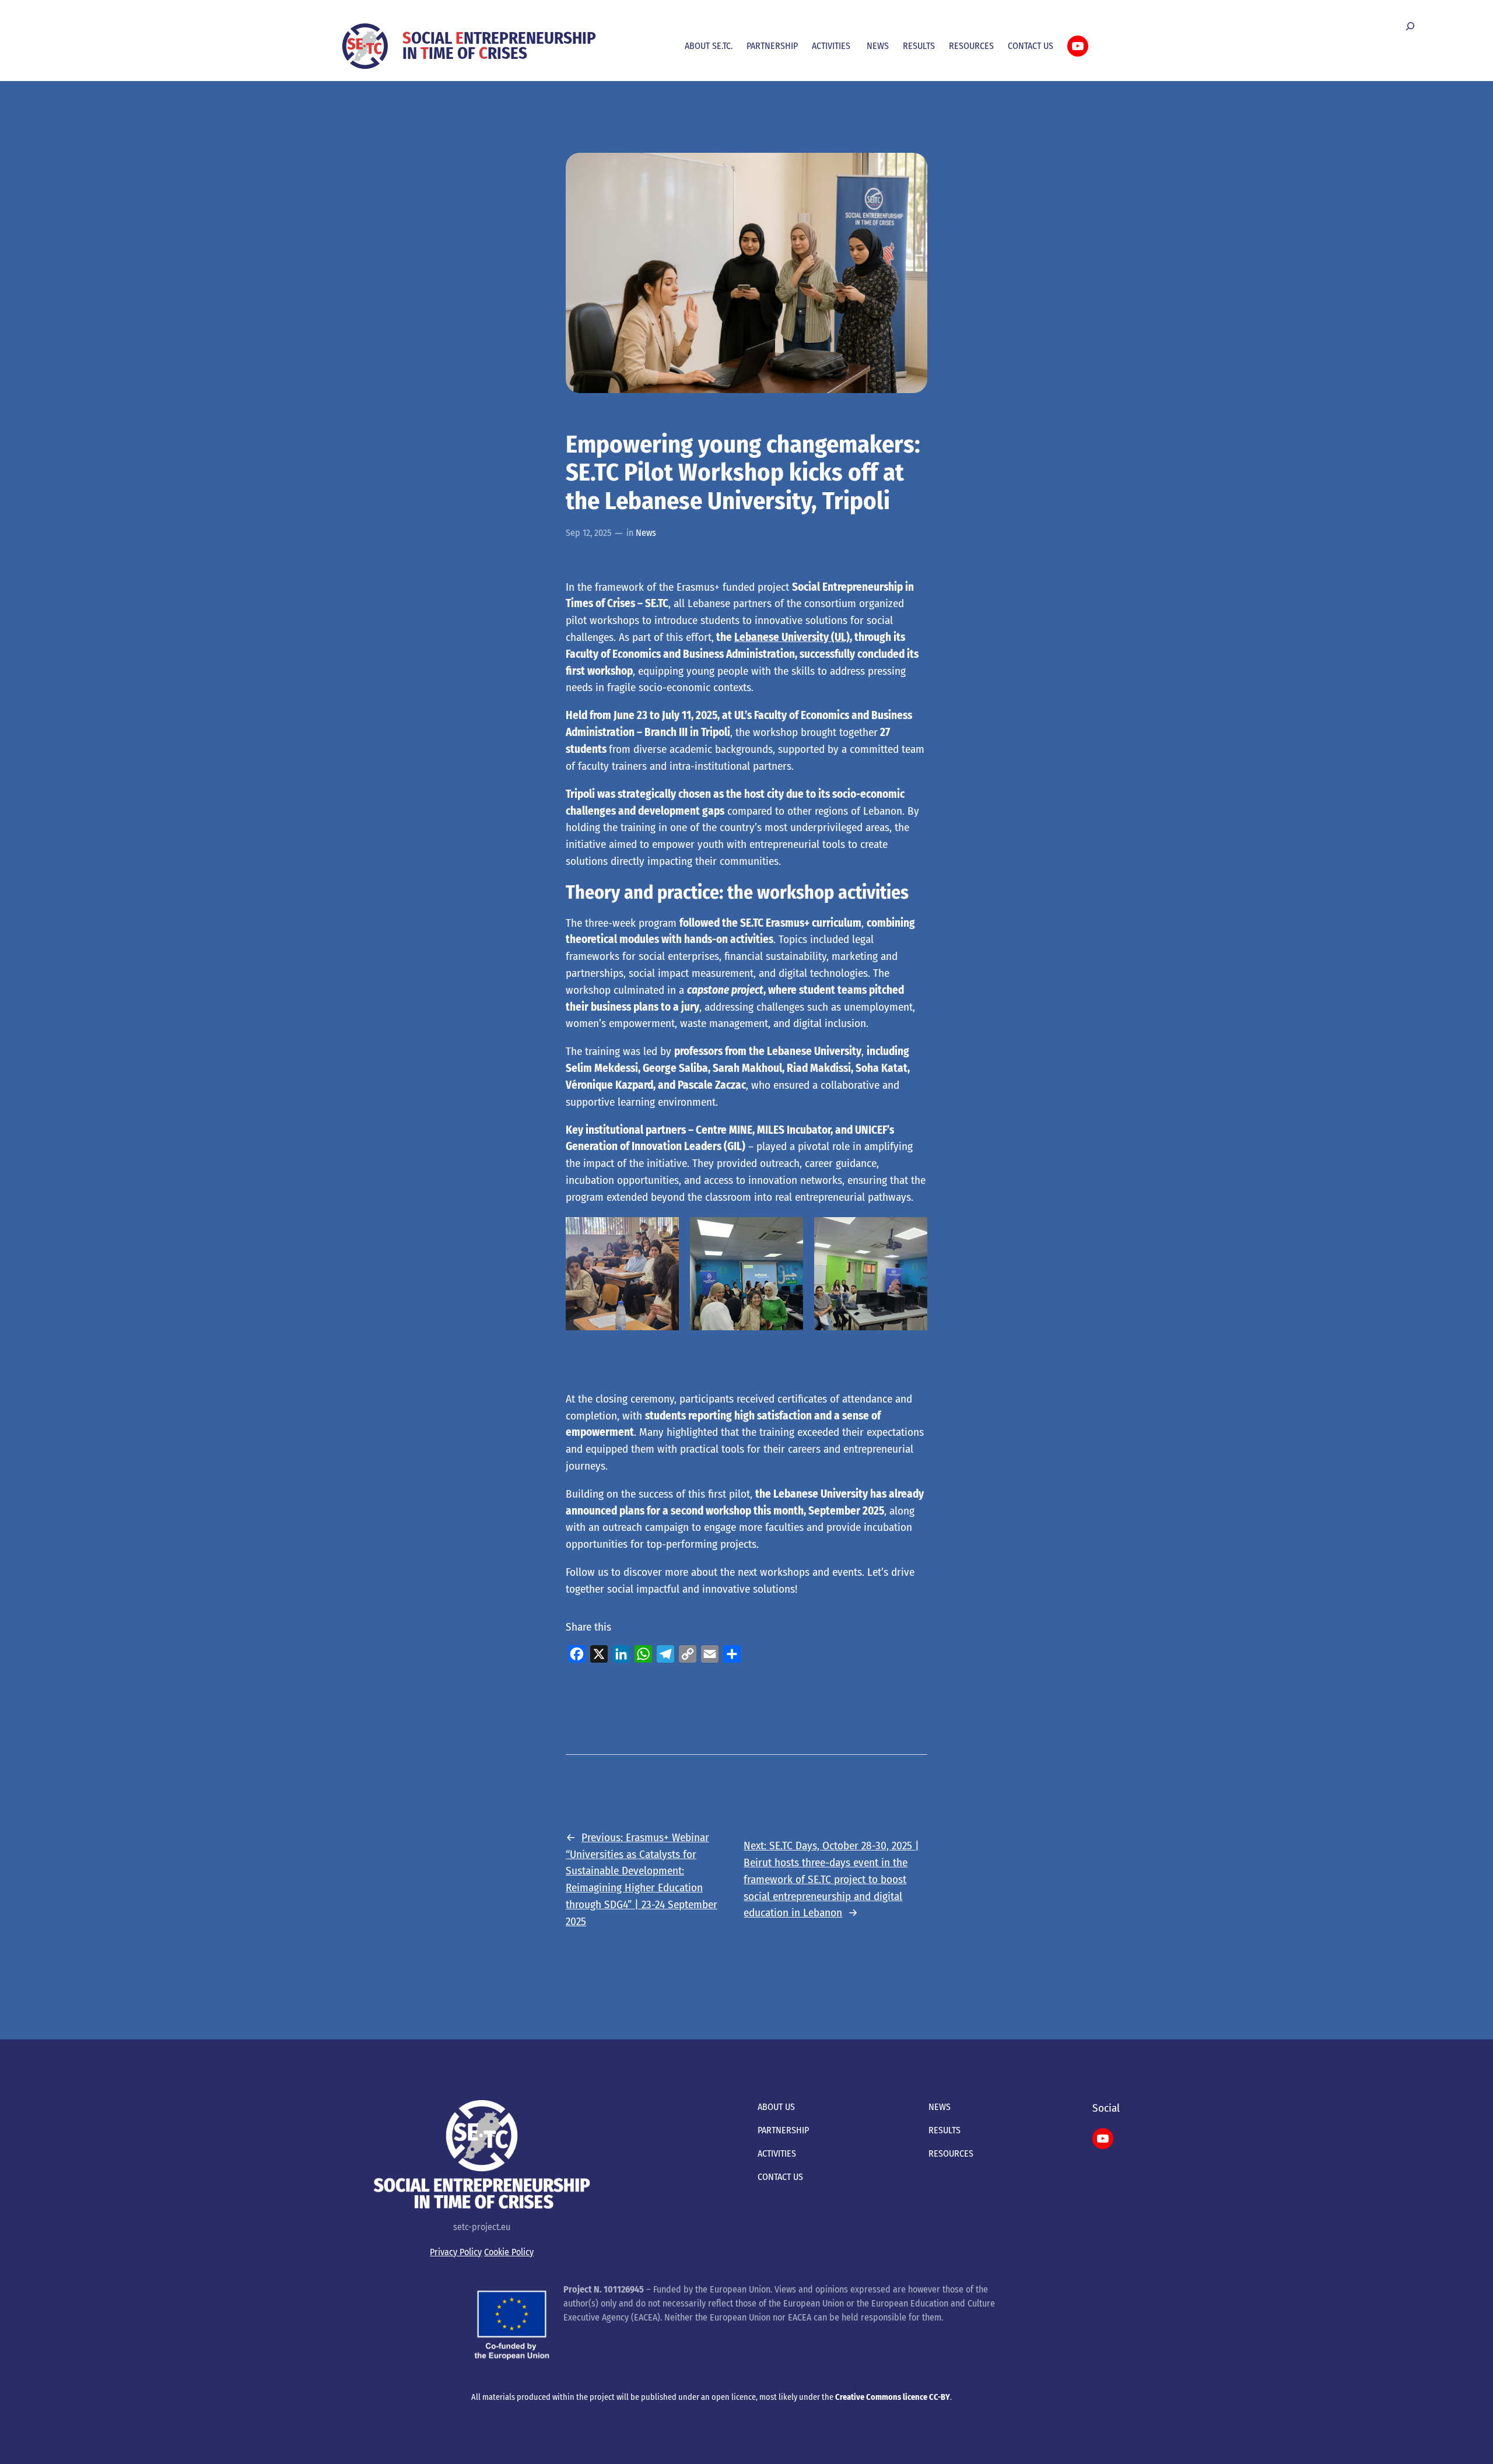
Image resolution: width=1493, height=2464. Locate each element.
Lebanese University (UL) (792, 637)
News (646, 533)
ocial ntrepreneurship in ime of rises (499, 46)
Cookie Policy (509, 2252)
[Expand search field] (1410, 27)
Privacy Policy (456, 2252)
